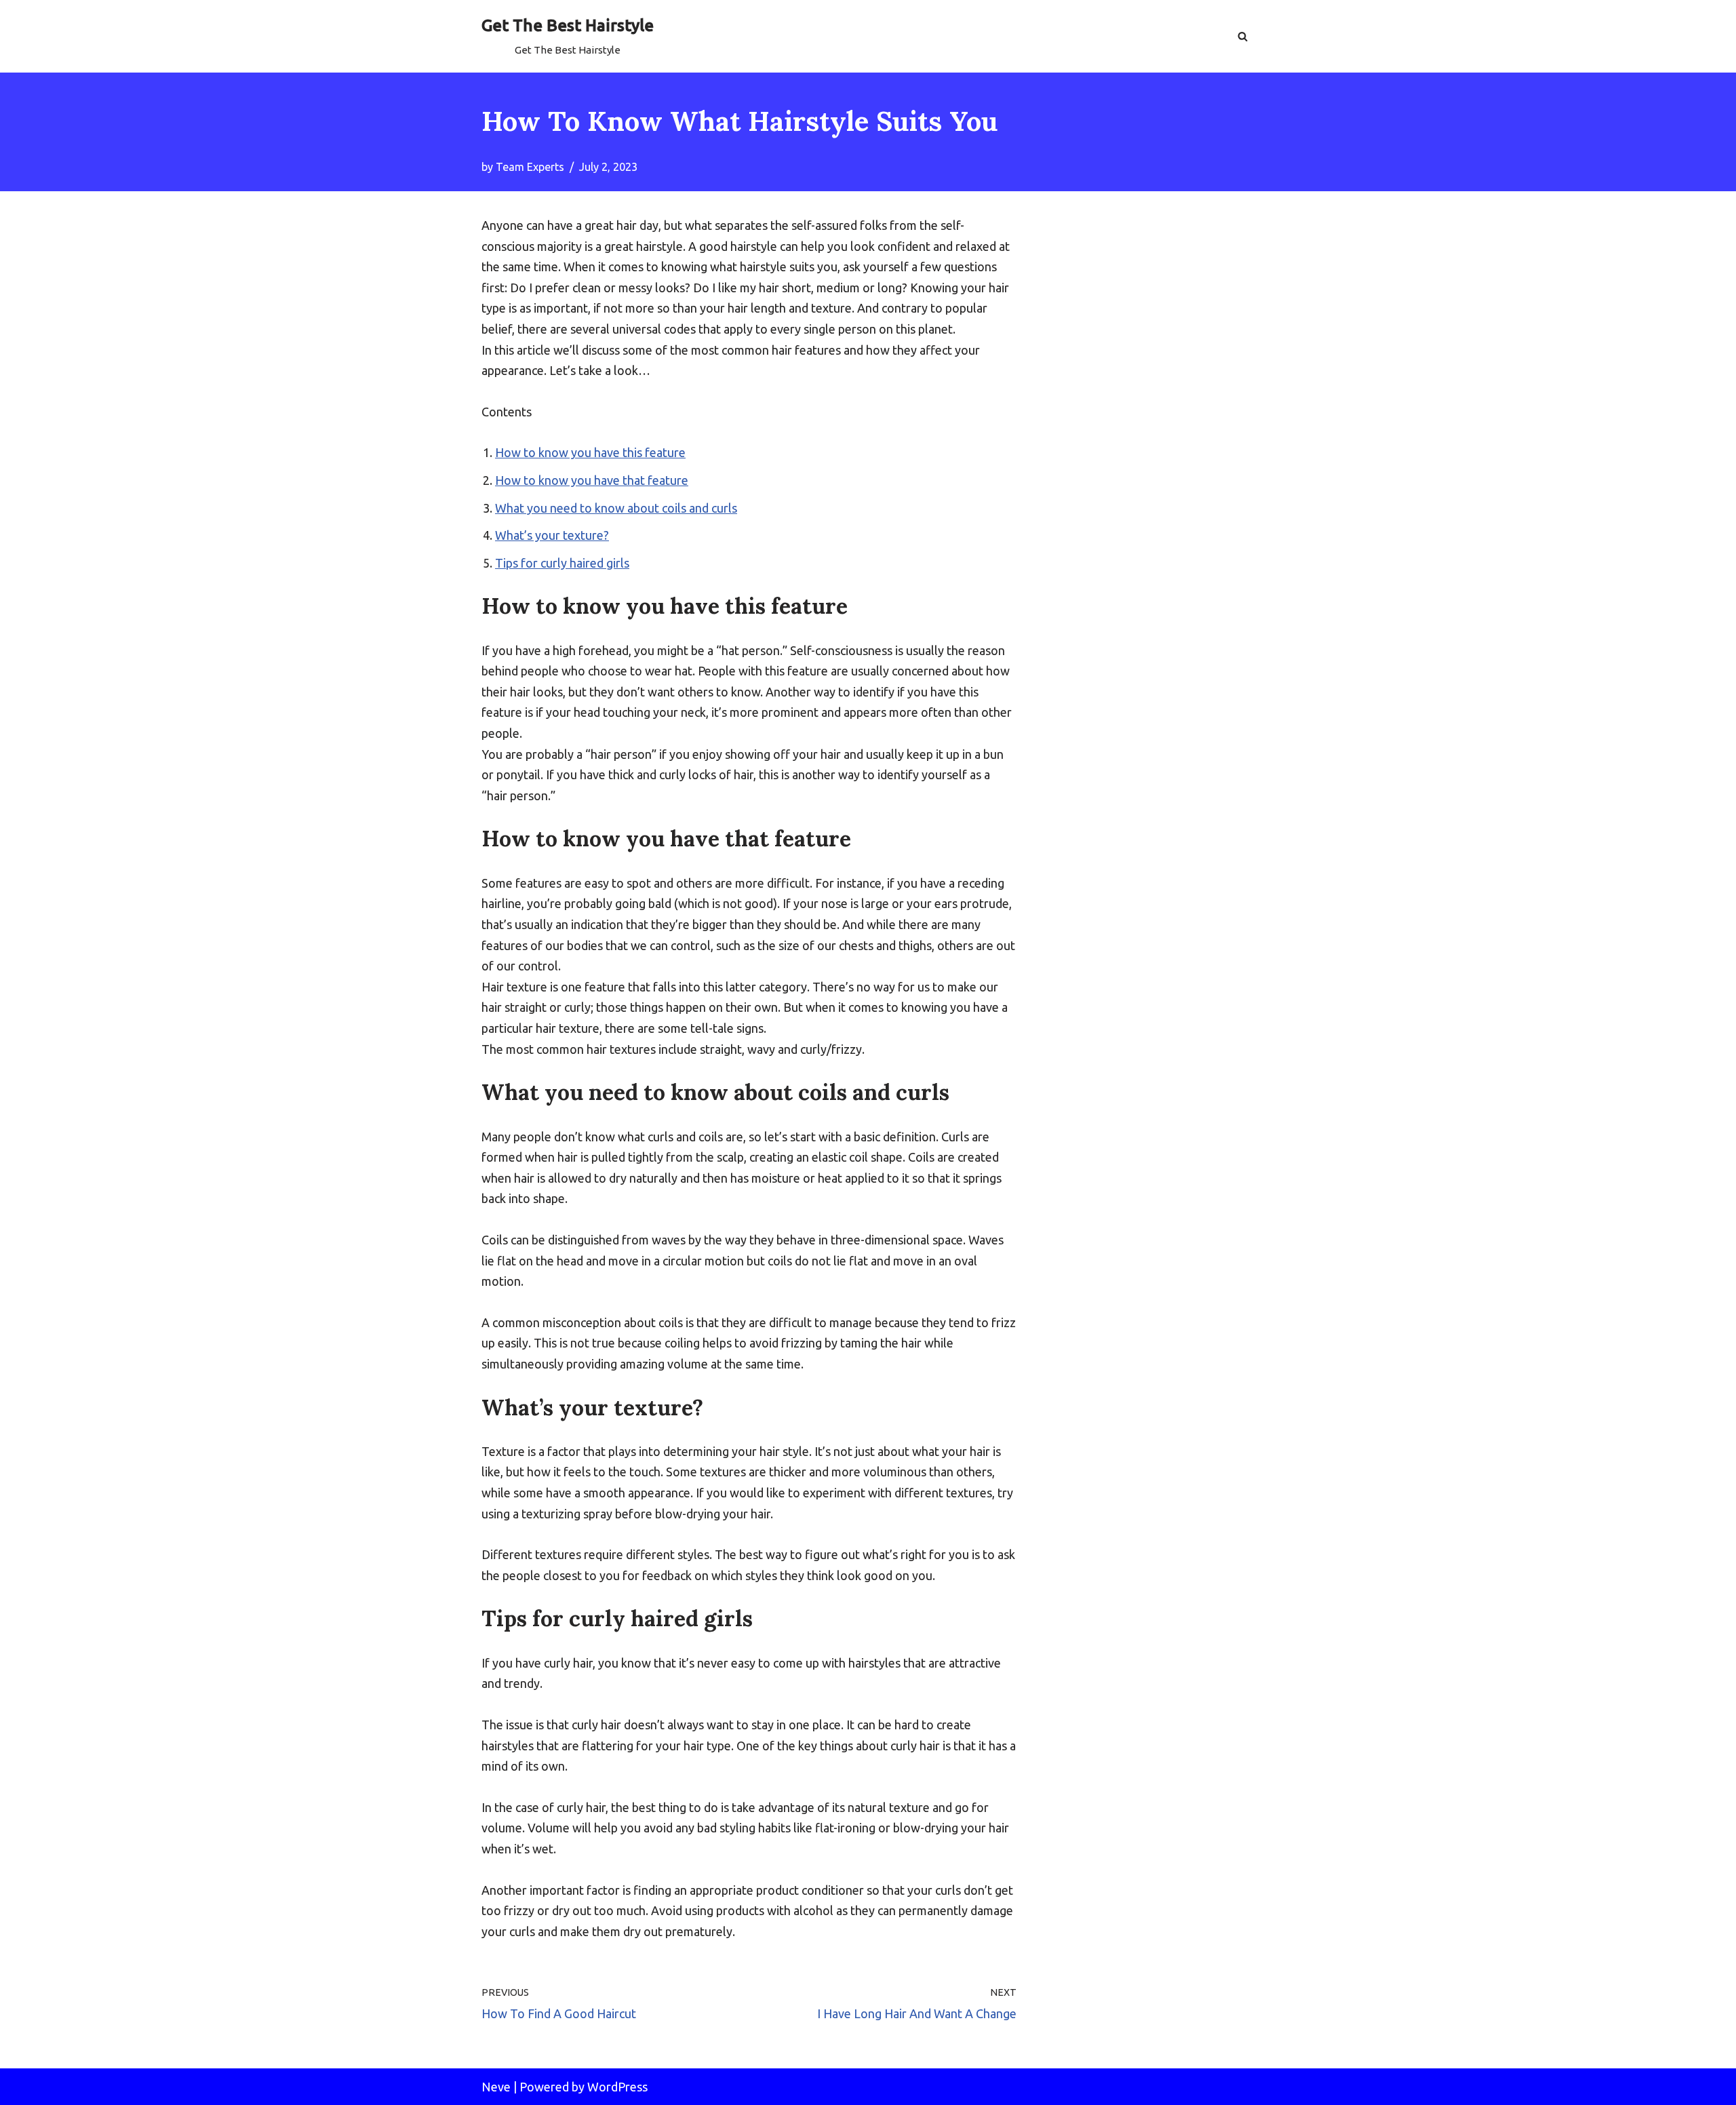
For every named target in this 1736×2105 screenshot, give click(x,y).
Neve (496, 2087)
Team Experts (530, 167)
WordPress (617, 2087)
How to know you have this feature (590, 452)
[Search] (1243, 36)
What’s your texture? (552, 535)
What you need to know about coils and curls (616, 508)
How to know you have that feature (592, 480)
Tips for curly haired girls (562, 563)
